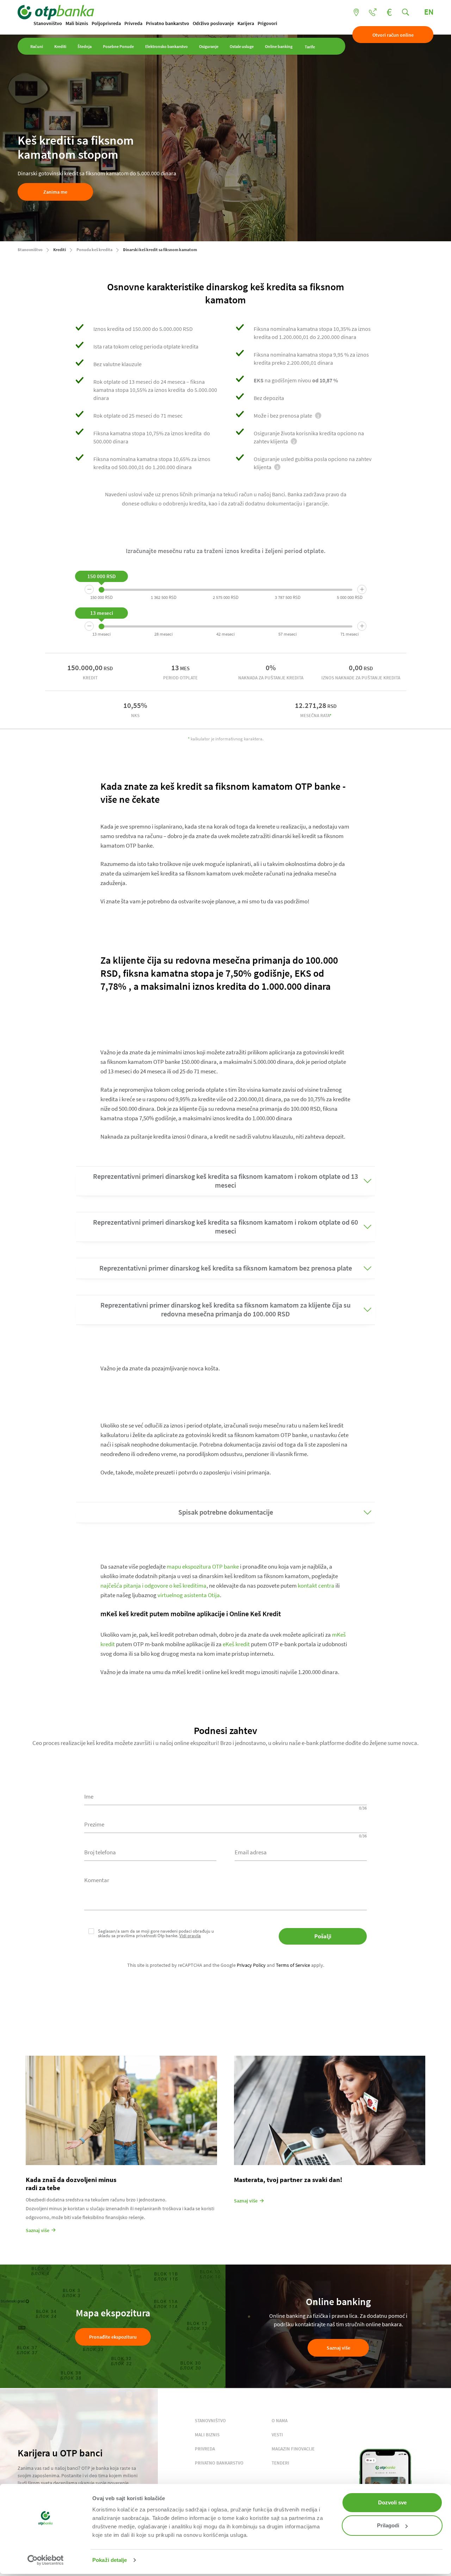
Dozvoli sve (392, 2502)
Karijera (246, 23)
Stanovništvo (48, 23)
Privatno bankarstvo (168, 23)
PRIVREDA (205, 2449)
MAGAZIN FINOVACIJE (293, 2449)
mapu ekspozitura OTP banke (203, 1566)
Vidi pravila (190, 1936)
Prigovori (267, 23)
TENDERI (280, 2463)
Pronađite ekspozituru (113, 2337)
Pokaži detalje (110, 2560)
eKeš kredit (236, 1644)
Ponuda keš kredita (94, 250)
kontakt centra (316, 1586)
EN (429, 12)
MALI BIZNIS (207, 2435)
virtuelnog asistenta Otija (189, 1595)
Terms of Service (293, 1965)
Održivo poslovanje (213, 23)
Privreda (133, 23)
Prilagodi (388, 2525)
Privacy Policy (251, 1965)
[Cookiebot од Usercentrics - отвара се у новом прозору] (46, 2560)
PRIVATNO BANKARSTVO (219, 2463)
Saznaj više (338, 2348)
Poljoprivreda (106, 23)
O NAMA (280, 2421)
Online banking (279, 47)
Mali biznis (77, 23)
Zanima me (55, 192)
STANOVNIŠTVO (210, 2421)
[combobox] (150, 1851)
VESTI (277, 2435)
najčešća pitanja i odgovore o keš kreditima (153, 1586)
